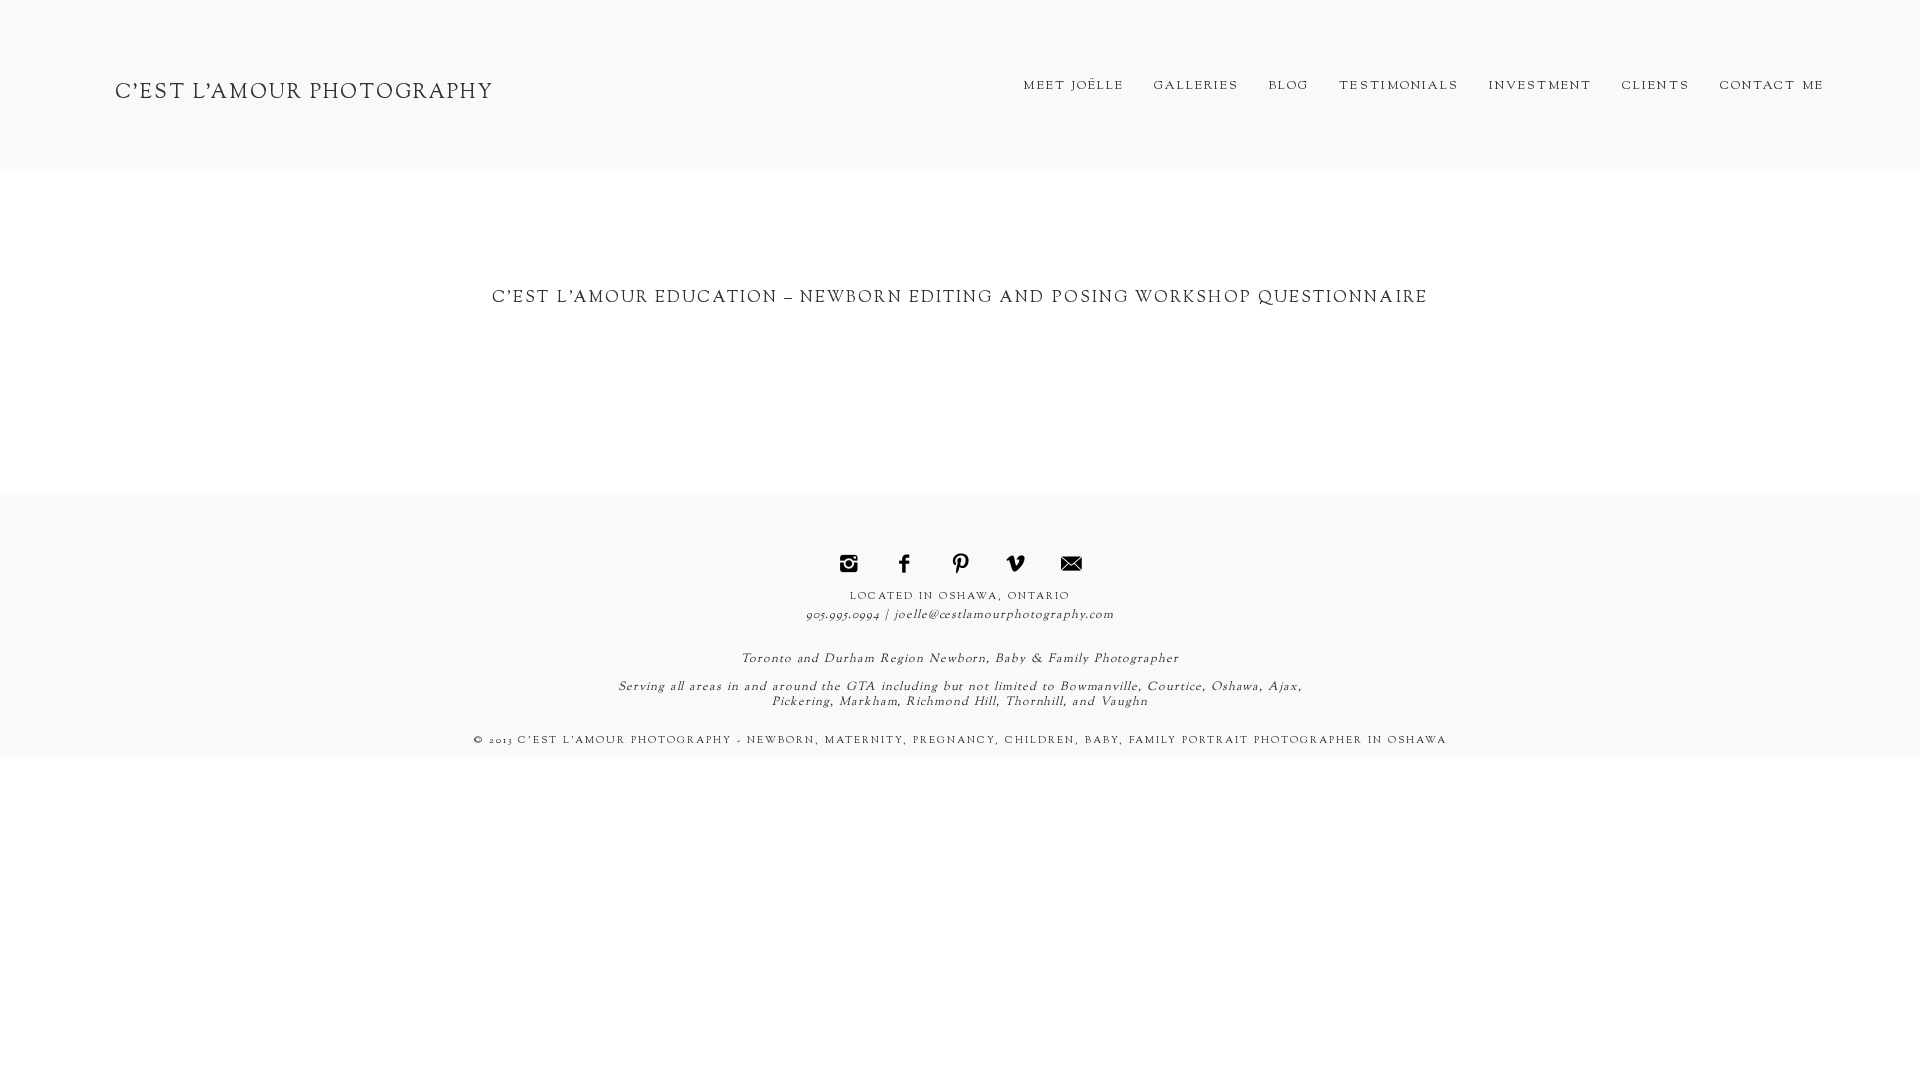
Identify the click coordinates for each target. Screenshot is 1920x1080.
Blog (1289, 86)
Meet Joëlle (1073, 86)
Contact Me (1772, 86)
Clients (1655, 86)
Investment (1540, 86)
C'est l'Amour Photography (304, 93)
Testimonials (1398, 86)
